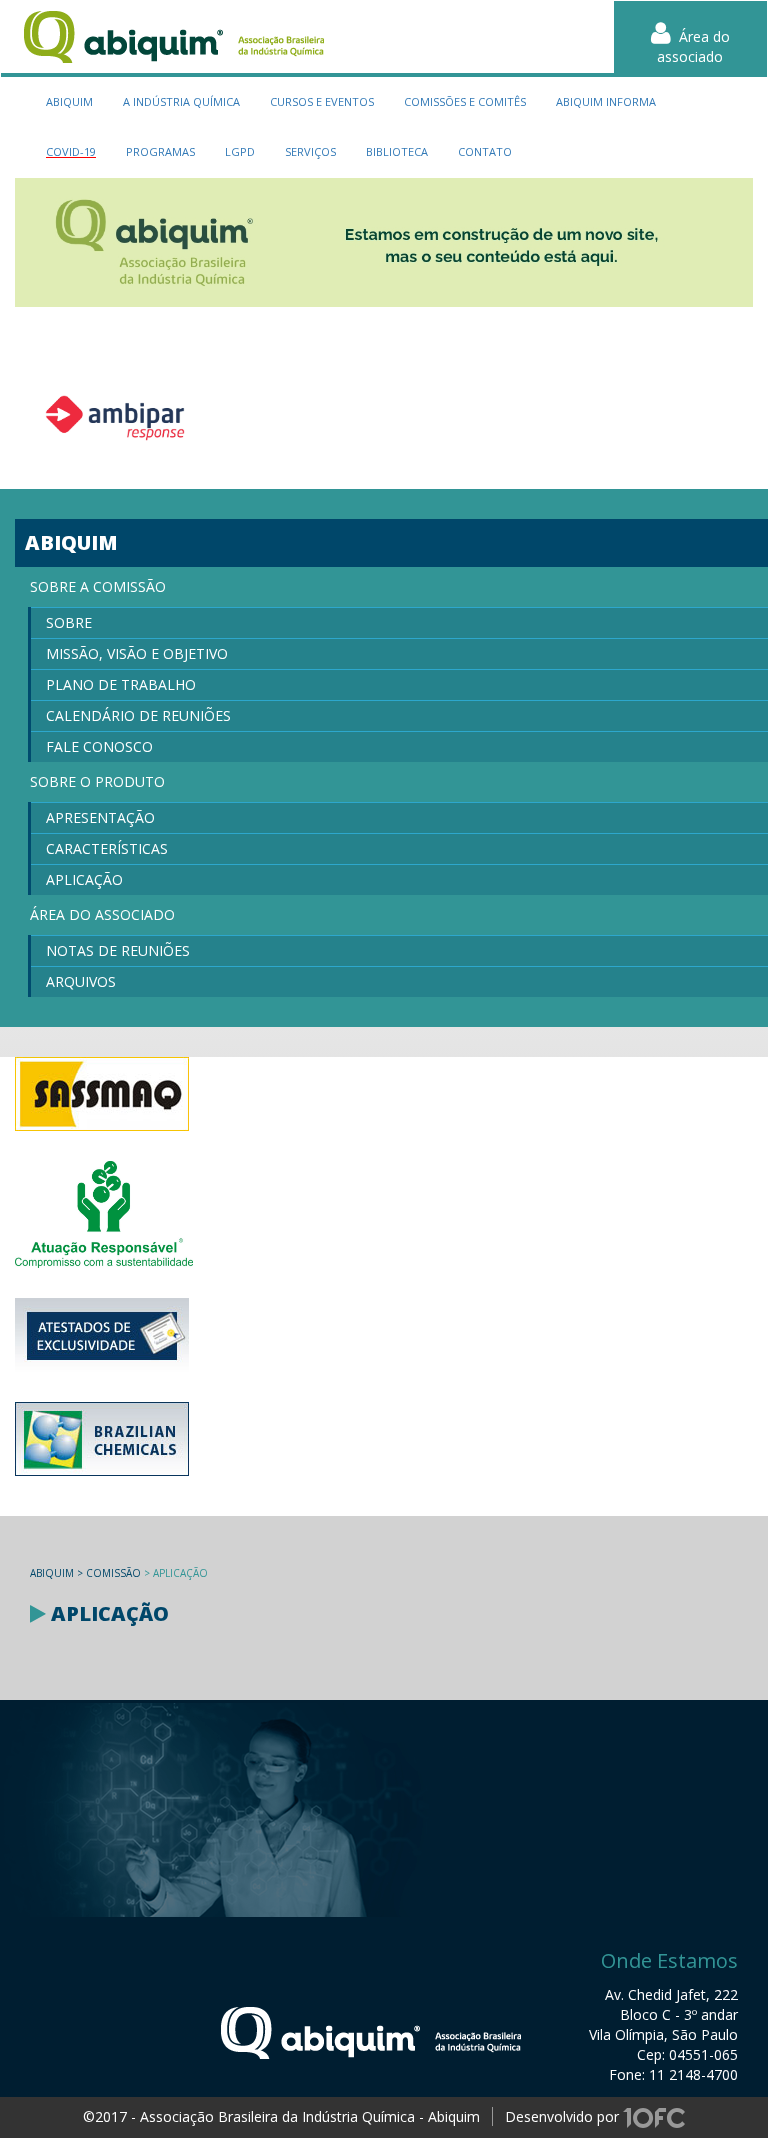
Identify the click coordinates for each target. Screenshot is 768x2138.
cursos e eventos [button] (322, 101)
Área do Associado (102, 914)
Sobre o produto (97, 781)
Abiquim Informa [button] (606, 101)
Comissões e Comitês (465, 101)
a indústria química (181, 101)
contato (485, 151)
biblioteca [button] (397, 151)
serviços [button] (310, 151)
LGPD (240, 151)
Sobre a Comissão (98, 586)
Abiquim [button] (69, 101)
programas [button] (160, 151)
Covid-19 (71, 151)
